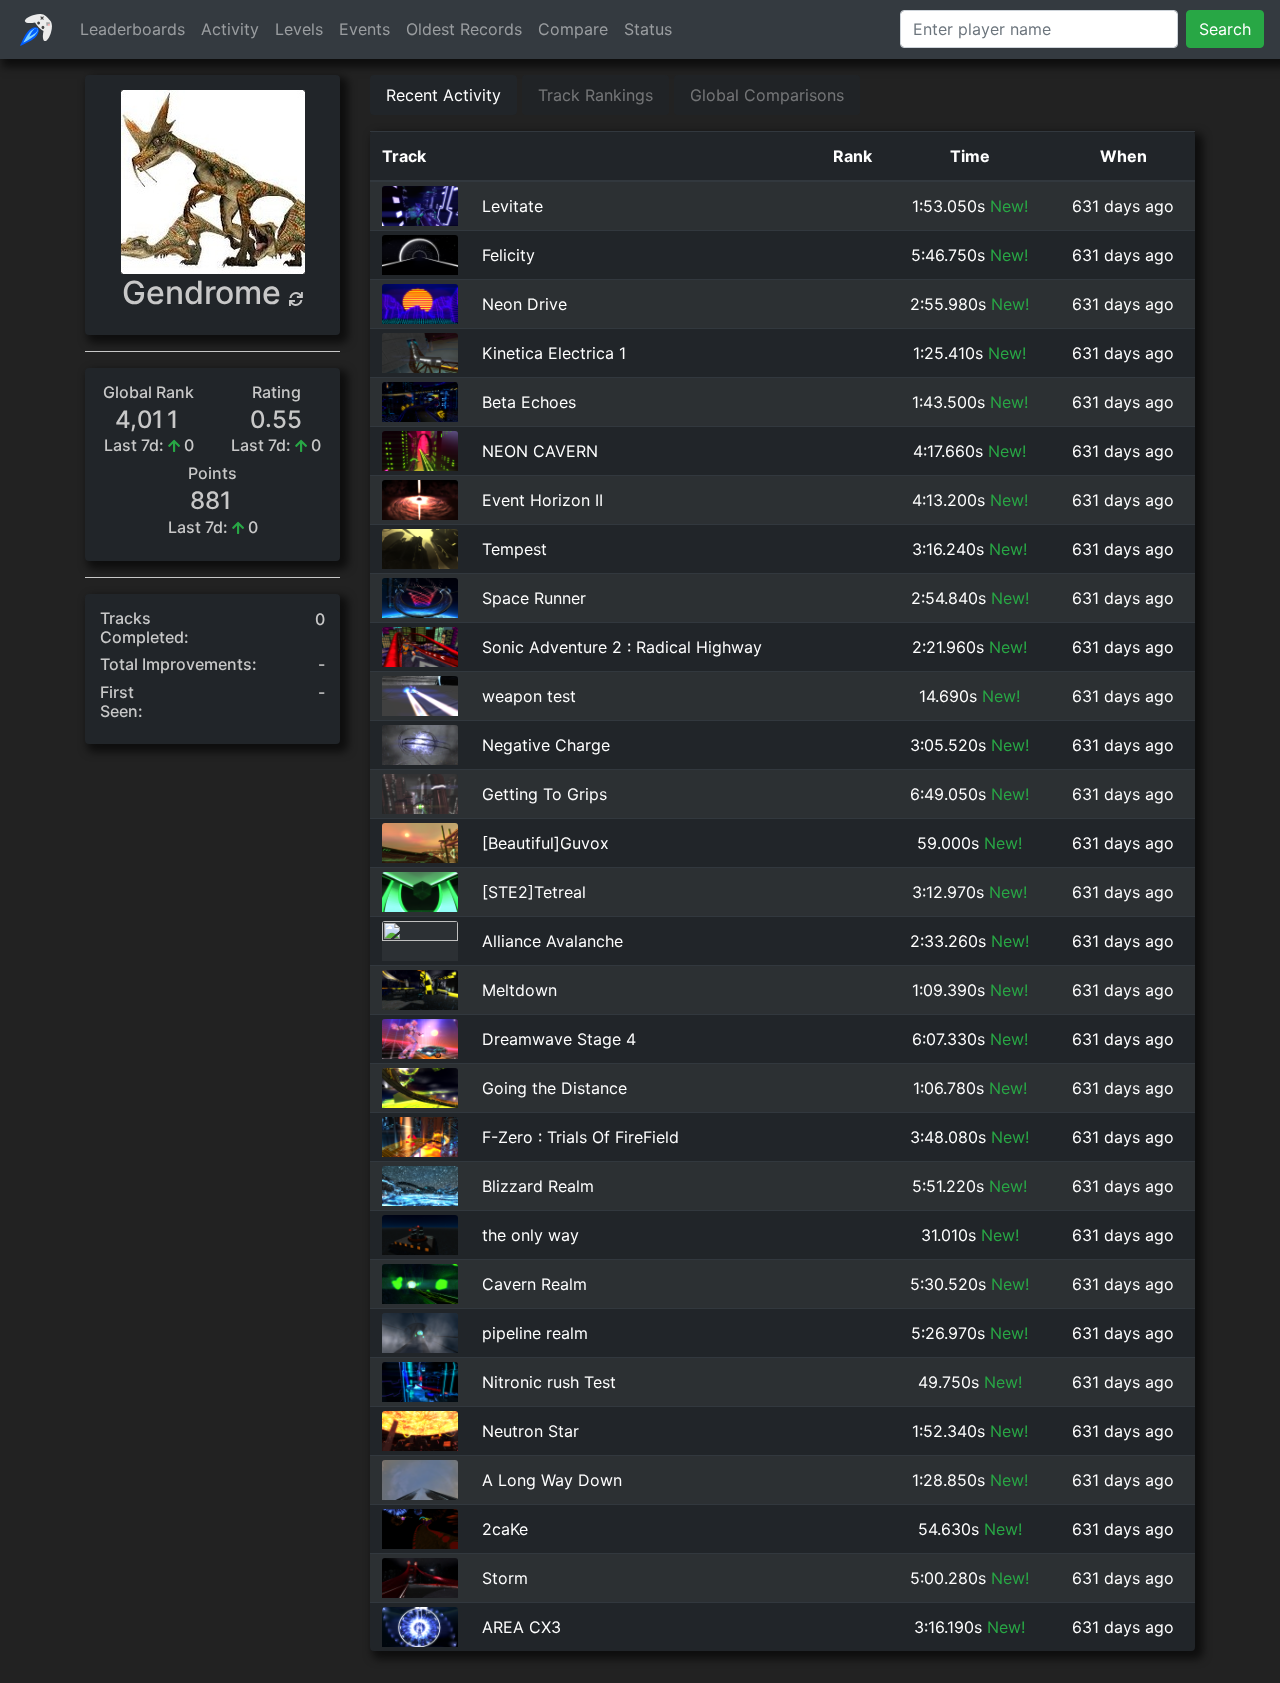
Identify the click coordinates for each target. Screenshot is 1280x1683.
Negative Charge (546, 745)
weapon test (529, 696)
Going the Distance (554, 1088)
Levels (299, 29)
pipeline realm (535, 1333)
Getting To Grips (544, 794)
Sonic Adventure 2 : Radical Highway (622, 647)
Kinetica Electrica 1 (554, 353)
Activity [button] (230, 29)
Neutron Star (530, 1431)
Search (1225, 29)
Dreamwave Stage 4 (559, 1039)
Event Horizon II (542, 500)
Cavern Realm (534, 1284)
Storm (505, 1578)
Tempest (514, 549)
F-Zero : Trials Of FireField (580, 1137)
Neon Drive (524, 304)
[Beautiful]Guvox (545, 843)
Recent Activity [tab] (443, 95)
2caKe (505, 1529)
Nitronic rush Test (549, 1382)
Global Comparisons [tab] (767, 95)
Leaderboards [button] (132, 29)
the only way (530, 1235)
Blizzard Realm (538, 1186)
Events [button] (364, 29)
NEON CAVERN (540, 451)
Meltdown (519, 990)
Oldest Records (464, 29)
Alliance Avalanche (552, 941)
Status (648, 29)
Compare (573, 29)
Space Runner (534, 598)
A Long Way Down (552, 1480)
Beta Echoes (529, 402)
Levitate (512, 206)
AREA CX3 (521, 1627)
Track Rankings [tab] (595, 95)
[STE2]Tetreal (534, 892)
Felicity (508, 255)
